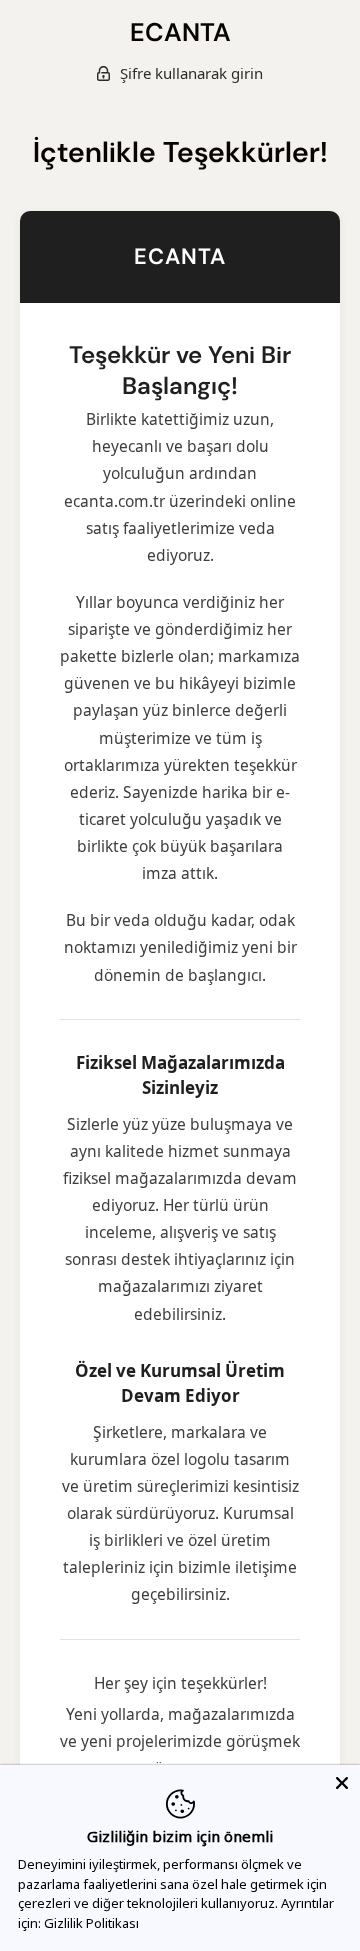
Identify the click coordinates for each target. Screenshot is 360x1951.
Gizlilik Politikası (91, 1923)
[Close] (342, 1783)
